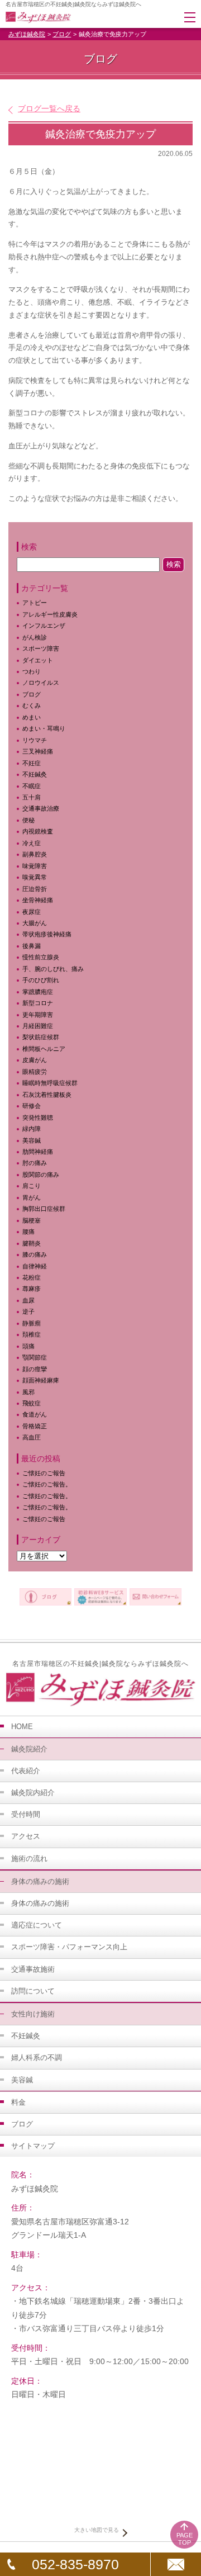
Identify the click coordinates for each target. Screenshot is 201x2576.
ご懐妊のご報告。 (47, 1484)
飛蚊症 (32, 1403)
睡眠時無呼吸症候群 (50, 1083)
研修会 (32, 1106)
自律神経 (35, 1266)
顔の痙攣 (35, 1369)
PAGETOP (185, 2539)
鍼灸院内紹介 (33, 1793)
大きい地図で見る (97, 2530)
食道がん (35, 1414)
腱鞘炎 (32, 1243)
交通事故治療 (41, 808)
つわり (32, 671)
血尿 (28, 1300)
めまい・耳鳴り (44, 728)
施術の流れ (29, 1858)
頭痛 (28, 1346)
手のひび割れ (41, 980)
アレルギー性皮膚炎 (50, 614)
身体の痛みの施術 (40, 1903)
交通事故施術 (33, 1969)
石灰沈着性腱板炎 (47, 1095)
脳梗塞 (32, 1220)
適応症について (37, 1925)
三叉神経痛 (38, 751)
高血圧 (32, 1437)
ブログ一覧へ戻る (49, 108)
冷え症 (32, 843)
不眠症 (32, 786)
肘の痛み (35, 1163)
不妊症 (32, 763)
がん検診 (35, 637)
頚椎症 (32, 1334)
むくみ (32, 705)
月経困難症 (38, 1026)
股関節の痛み (41, 1175)
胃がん (32, 1197)
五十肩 (32, 797)
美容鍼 (32, 1140)
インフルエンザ (44, 626)
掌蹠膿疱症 (38, 992)
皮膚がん (35, 1060)
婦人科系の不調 (37, 2058)
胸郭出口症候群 (44, 1209)
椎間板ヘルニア (44, 1049)
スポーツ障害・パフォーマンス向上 (69, 1947)
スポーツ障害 (41, 648)
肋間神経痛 (38, 1152)
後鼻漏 (32, 946)
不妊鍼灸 (35, 774)
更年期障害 (38, 1015)
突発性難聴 (38, 1117)
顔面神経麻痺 (41, 1380)
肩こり (38, 1186)
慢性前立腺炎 (41, 957)
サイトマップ (33, 2146)
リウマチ (35, 740)
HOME (22, 1727)
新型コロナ (38, 1003)
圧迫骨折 (35, 889)
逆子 (28, 1311)
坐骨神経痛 (38, 900)
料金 (18, 2102)
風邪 (28, 1392)
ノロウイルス (41, 683)
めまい (32, 717)
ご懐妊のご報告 (44, 1473)
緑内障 (32, 1129)
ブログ (62, 34)
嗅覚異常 (35, 877)
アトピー (35, 603)
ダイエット (38, 660)
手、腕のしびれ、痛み (53, 969)
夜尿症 (32, 912)
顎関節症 (35, 1357)
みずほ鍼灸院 (27, 34)
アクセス (26, 1836)
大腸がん (35, 923)
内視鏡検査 (38, 831)
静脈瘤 (32, 1323)
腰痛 (28, 1232)
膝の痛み (35, 1254)
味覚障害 (35, 866)
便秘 (28, 820)
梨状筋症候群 (41, 1037)
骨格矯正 (35, 1426)
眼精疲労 (35, 1072)
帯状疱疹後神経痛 (47, 934)
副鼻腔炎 (35, 854)
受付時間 (26, 1814)
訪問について (33, 1991)
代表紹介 (26, 1771)
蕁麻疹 (38, 1289)
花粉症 (32, 1277)
